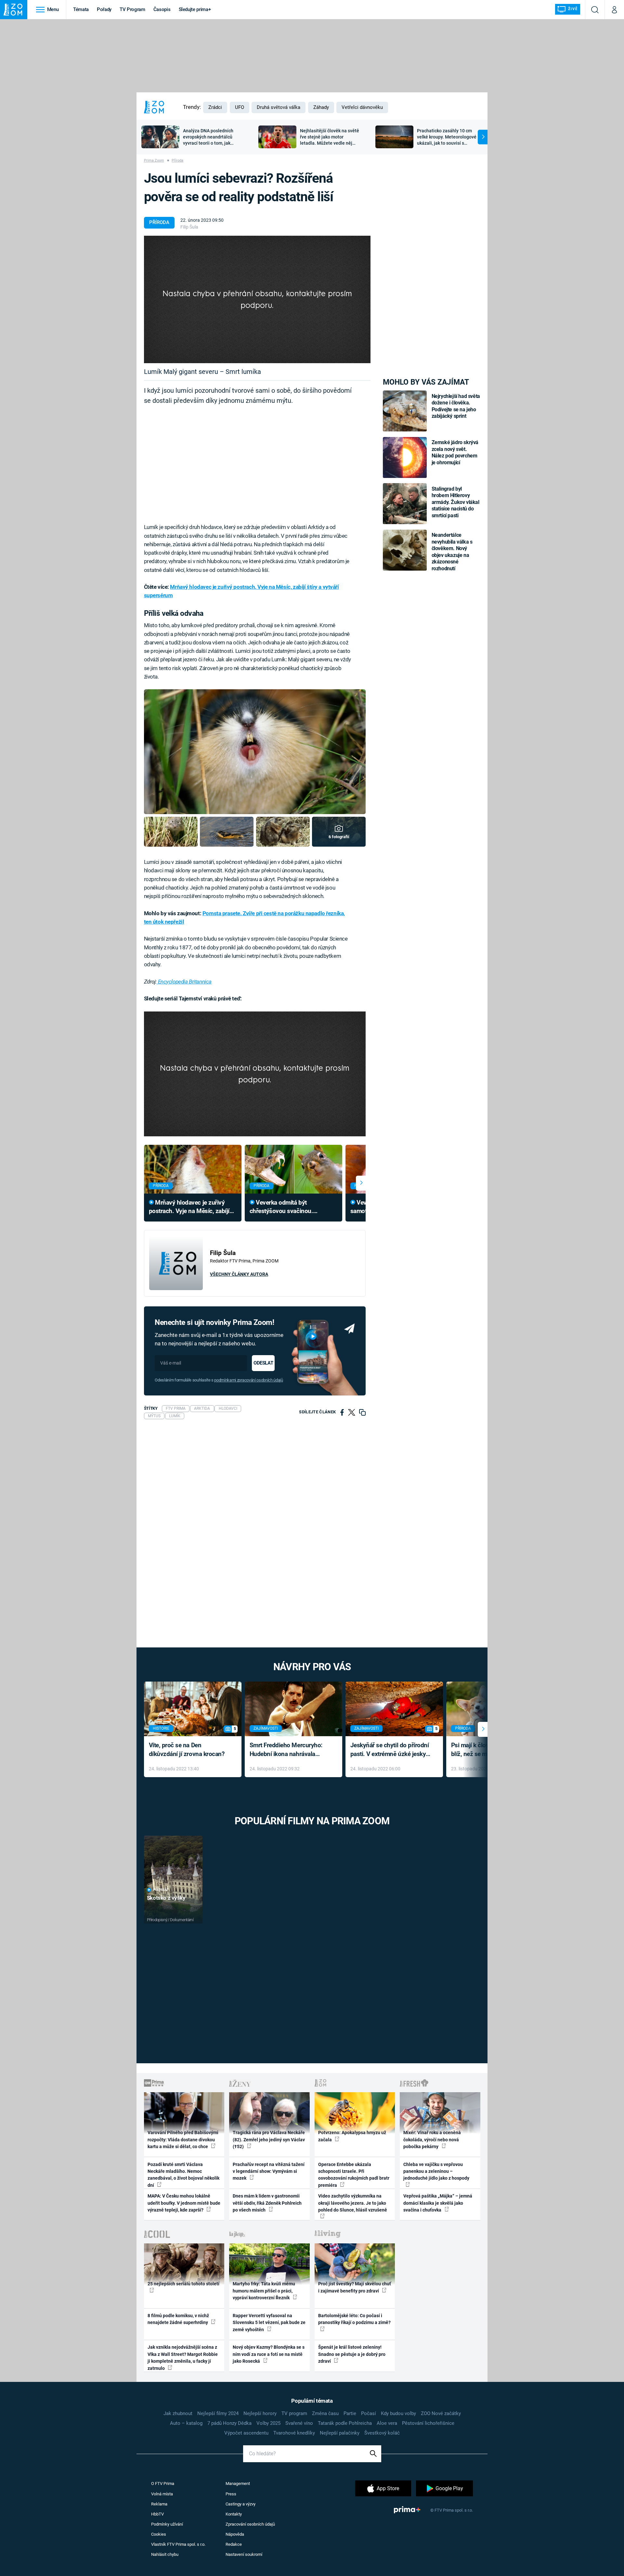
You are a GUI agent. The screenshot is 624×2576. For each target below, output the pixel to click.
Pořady (104, 9)
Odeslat (263, 1363)
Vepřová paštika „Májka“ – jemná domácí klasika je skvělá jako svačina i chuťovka (438, 2203)
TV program (294, 2413)
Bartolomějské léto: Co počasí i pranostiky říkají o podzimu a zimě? (354, 2319)
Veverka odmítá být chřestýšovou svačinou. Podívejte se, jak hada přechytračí (281, 1207)
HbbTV (157, 2514)
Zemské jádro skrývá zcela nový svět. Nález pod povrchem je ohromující (455, 452)
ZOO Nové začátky (441, 2413)
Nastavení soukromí (244, 2554)
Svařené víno (299, 2423)
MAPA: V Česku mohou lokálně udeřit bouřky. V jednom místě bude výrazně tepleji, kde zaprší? (184, 2203)
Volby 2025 (268, 2423)
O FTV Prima (163, 2484)
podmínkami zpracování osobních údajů (248, 1380)
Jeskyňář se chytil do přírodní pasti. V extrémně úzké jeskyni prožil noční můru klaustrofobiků (391, 1750)
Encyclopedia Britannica (184, 982)
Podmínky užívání (167, 2524)
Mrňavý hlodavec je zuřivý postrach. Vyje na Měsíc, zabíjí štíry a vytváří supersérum (189, 1207)
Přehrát (161, 1890)
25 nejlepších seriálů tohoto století (183, 2284)
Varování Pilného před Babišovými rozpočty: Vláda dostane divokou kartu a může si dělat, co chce (183, 2140)
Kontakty (234, 2514)
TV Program (132, 9)
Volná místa (162, 2494)
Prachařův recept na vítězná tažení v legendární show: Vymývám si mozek (269, 2171)
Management (238, 2484)
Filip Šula (189, 227)
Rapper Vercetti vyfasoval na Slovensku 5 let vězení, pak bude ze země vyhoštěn (269, 2323)
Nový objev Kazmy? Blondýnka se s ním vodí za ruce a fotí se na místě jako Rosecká (269, 2354)
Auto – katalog (186, 2423)
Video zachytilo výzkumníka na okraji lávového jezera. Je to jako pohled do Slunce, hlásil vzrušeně (353, 2203)
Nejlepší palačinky (340, 2433)
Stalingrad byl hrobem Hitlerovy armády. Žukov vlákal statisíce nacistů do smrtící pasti (455, 502)
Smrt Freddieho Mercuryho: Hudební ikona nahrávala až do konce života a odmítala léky (289, 1750)
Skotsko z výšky (166, 1898)
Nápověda (235, 2534)
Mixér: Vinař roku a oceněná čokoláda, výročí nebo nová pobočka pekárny (432, 2140)
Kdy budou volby (398, 2413)
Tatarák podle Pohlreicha (345, 2423)
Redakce (234, 2544)
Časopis (162, 9)
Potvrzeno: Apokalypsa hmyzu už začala (352, 2136)
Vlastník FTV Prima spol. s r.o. (178, 2544)
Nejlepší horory (260, 2413)
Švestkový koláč (382, 2433)
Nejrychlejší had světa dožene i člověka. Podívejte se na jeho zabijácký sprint (456, 406)
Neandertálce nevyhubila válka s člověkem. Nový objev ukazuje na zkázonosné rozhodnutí (452, 552)
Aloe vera (387, 2423)
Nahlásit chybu (165, 2554)
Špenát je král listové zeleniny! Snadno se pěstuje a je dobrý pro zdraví (352, 2354)
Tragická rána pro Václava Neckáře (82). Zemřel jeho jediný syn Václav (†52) (269, 2140)
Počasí (369, 2413)
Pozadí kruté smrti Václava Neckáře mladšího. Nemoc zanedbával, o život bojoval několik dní (183, 2175)
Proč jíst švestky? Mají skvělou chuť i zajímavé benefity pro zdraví (355, 2287)
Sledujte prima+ (195, 9)
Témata (81, 9)
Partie (350, 2413)
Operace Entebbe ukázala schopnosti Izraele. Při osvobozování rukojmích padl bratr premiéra (354, 2175)
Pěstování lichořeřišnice (428, 2423)
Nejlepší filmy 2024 (218, 2413)
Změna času (325, 2413)
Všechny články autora (239, 1274)
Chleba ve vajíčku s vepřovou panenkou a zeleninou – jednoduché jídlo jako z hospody (436, 2171)
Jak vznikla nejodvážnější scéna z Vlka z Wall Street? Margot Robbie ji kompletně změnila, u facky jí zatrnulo (183, 2358)
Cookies (159, 2534)
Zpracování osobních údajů (250, 2524)
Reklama (159, 2504)
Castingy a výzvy (240, 2504)
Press (231, 2494)
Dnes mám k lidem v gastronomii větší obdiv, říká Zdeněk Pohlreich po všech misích (267, 2203)
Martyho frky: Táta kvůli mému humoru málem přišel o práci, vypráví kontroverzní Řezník (264, 2291)
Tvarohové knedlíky (294, 2433)
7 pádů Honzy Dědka (229, 2423)
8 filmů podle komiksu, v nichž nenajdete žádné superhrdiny (178, 2319)
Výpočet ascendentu (246, 2433)
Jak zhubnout (178, 2413)
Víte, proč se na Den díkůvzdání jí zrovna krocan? (187, 1750)
